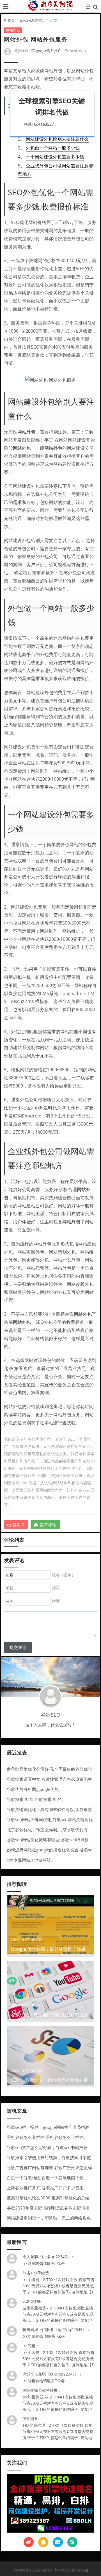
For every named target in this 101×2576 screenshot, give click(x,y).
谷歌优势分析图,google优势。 (35, 1789)
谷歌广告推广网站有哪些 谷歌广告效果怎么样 (49, 2167)
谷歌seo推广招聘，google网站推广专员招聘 (48, 2127)
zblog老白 (80, 2570)
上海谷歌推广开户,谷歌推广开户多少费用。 (47, 2188)
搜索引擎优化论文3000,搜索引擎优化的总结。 (50, 2198)
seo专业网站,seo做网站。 (31, 1860)
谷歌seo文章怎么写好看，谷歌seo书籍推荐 (47, 2147)
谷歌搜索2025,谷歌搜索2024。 (36, 1799)
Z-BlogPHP (44, 2570)
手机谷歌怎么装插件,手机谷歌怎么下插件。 (47, 2137)
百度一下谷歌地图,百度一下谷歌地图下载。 (47, 2178)
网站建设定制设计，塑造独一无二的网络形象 (49, 2218)
